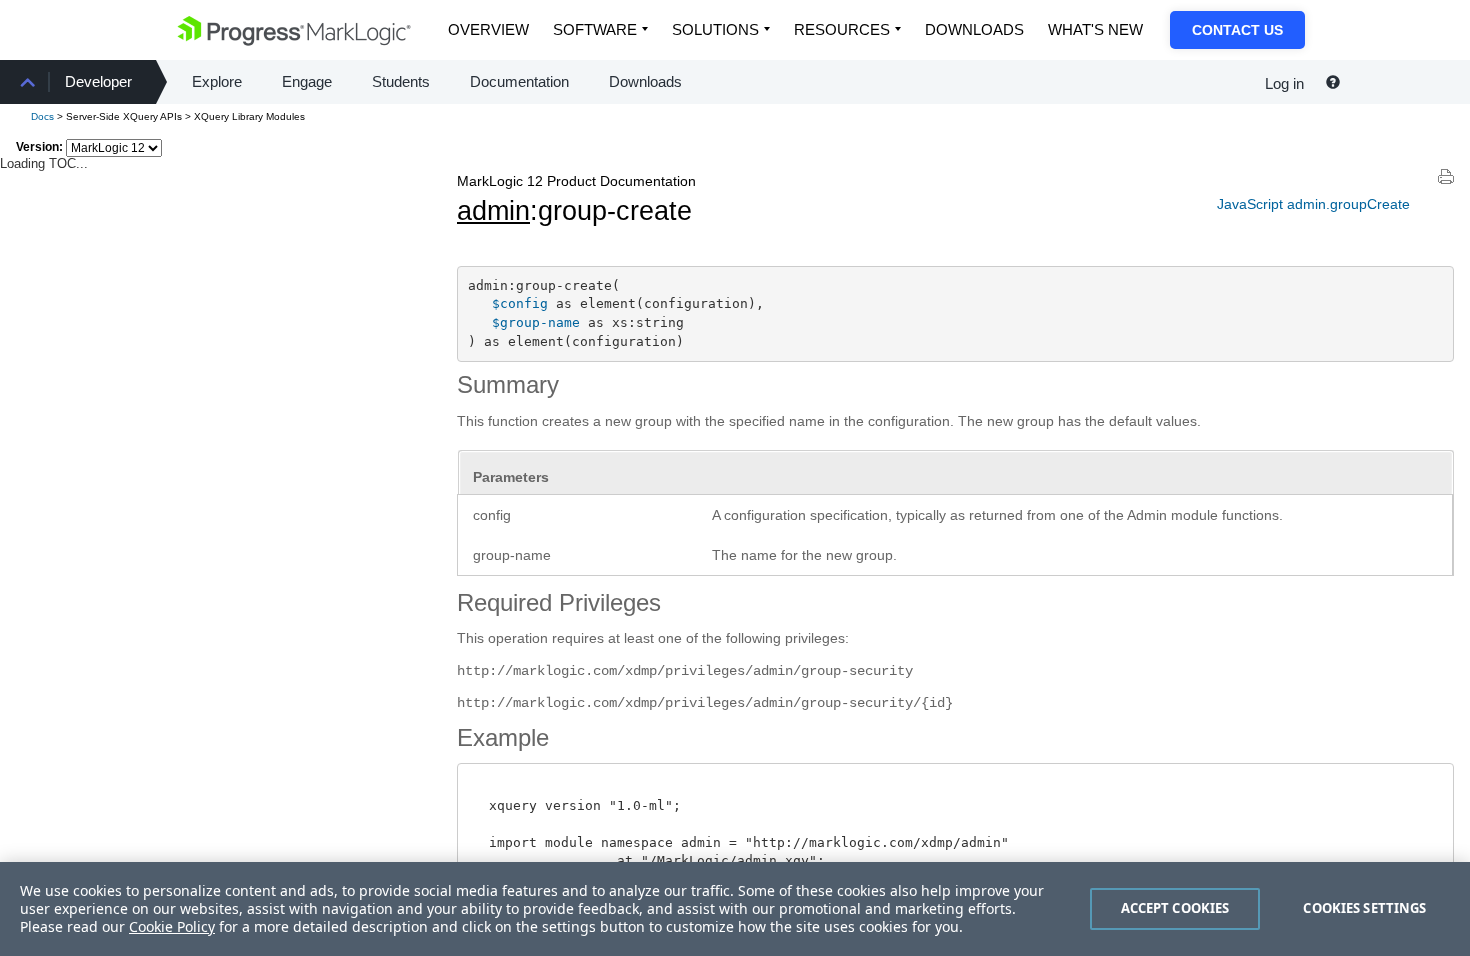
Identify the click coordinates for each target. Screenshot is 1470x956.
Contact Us (1237, 30)
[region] (735, 909)
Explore (217, 81)
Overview (488, 29)
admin (493, 211)
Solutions (715, 29)
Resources (842, 29)
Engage (307, 81)
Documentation (519, 81)
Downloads (974, 29)
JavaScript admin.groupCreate (1313, 204)
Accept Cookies (1175, 908)
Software (595, 29)
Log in (1284, 83)
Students (401, 81)
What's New (1095, 29)
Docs (42, 116)
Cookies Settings (1364, 908)
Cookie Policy (172, 926)
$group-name (536, 322)
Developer (98, 81)
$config (520, 303)
